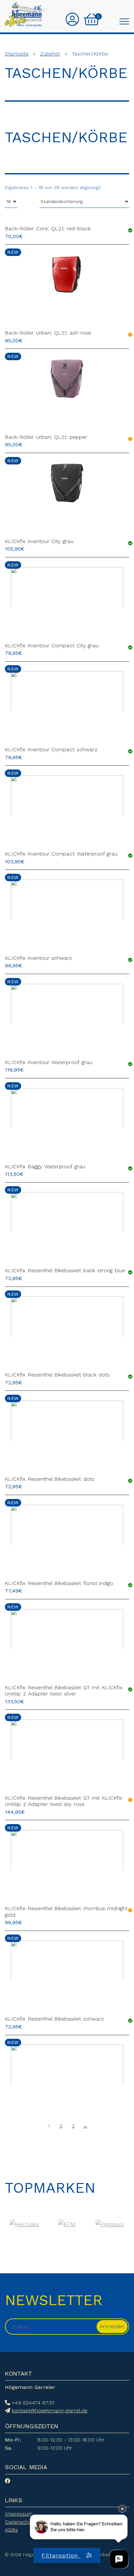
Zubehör (50, 54)
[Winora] (109, 2224)
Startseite (17, 54)
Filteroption (61, 2555)
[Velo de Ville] (67, 2224)
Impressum (19, 2514)
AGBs (11, 2530)
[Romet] (25, 2224)
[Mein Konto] (72, 20)
